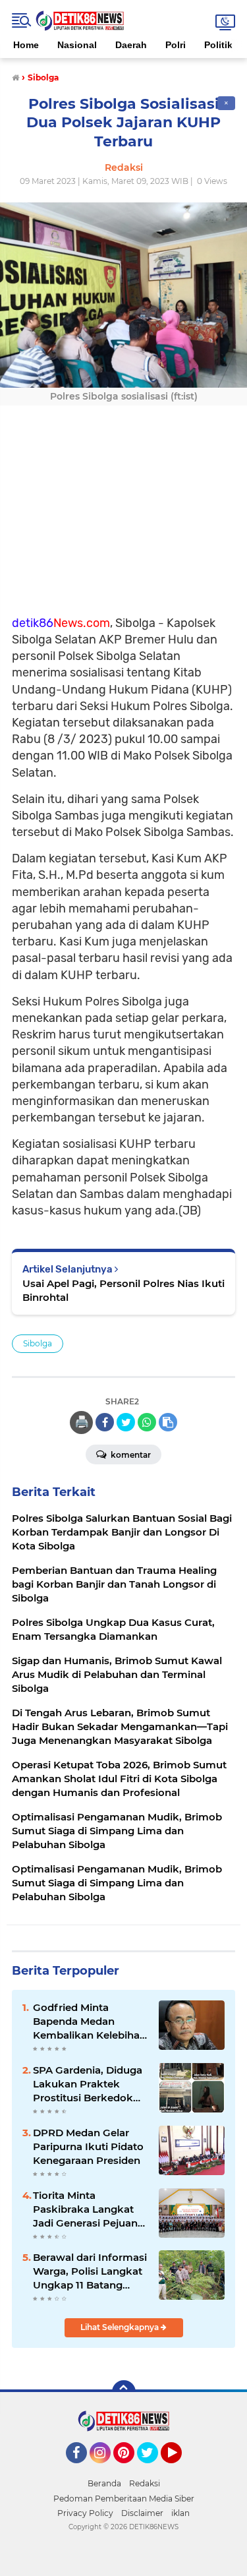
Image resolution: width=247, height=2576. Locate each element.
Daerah (131, 45)
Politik (218, 45)
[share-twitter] (126, 1422)
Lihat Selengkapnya (121, 2327)
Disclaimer (142, 2513)
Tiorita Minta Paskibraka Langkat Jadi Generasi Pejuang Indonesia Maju (89, 2209)
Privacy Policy (85, 2513)
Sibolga (38, 1343)
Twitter (153, 2469)
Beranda (104, 2483)
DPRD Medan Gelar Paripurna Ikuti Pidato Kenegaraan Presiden (88, 2146)
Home (26, 45)
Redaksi (145, 2483)
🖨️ (82, 1422)
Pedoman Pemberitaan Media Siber (124, 2499)
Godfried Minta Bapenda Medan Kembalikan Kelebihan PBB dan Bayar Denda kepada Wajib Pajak (90, 2022)
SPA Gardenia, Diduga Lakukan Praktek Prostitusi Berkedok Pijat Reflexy (88, 2084)
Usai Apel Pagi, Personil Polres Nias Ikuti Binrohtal (123, 1290)
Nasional (77, 45)
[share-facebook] (105, 1422)
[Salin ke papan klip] (168, 1422)
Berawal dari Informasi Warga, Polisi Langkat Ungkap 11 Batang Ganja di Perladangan (90, 2271)
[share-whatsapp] (147, 1422)
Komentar (130, 1455)
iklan (180, 2513)
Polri (176, 45)
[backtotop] (124, 2392)
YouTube (180, 2469)
